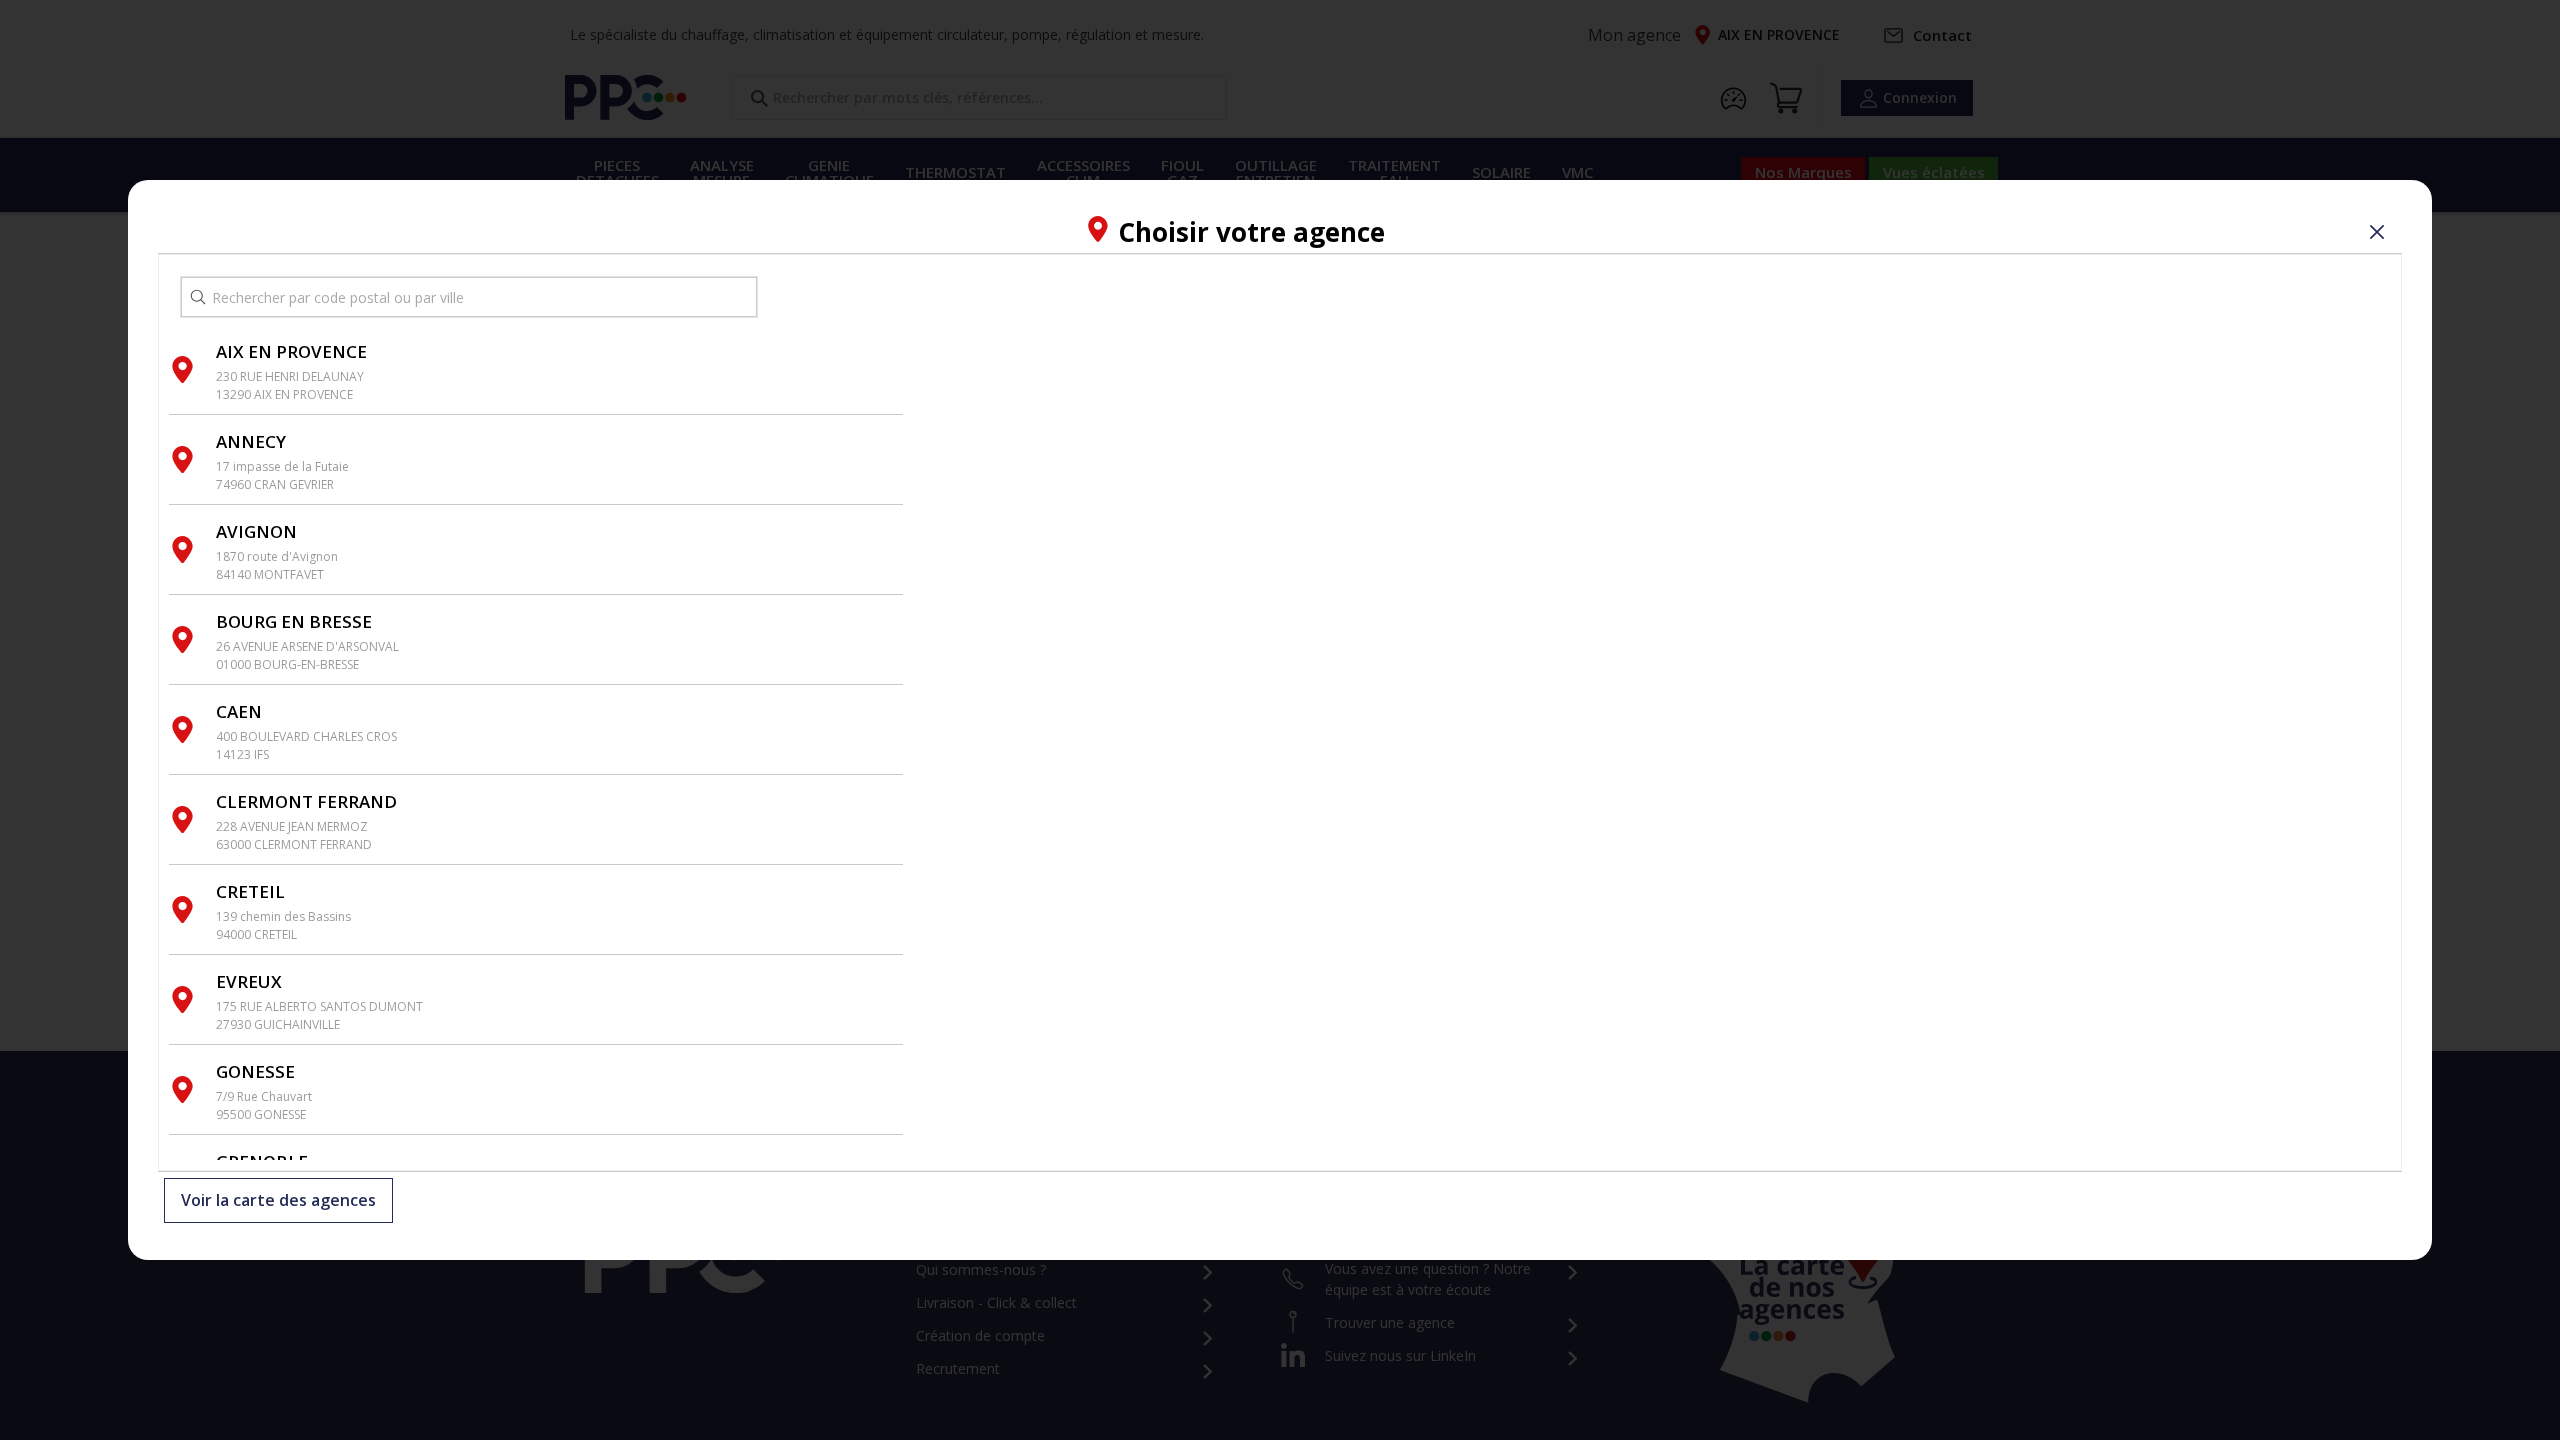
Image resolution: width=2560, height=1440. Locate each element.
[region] (1652, 712)
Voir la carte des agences (278, 1201)
